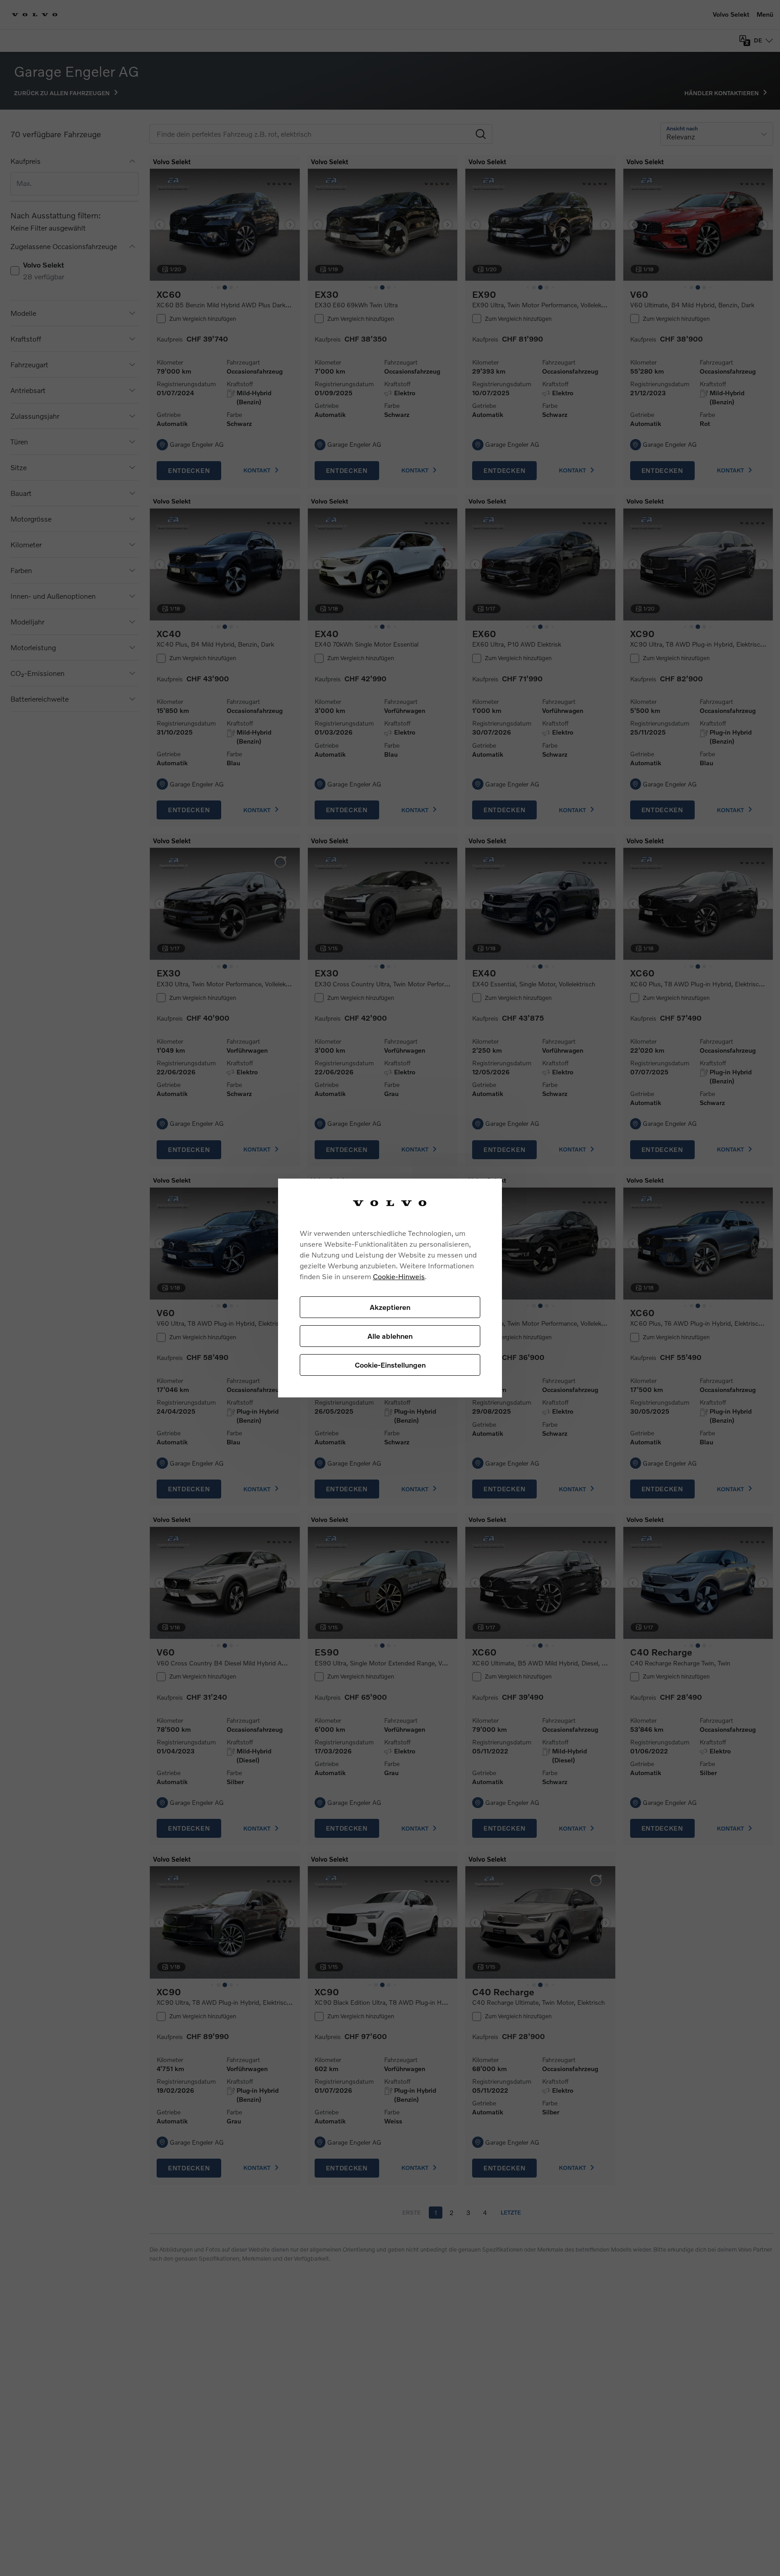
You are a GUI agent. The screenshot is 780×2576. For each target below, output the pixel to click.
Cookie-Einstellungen (390, 1365)
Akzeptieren (390, 1307)
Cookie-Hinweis (399, 1276)
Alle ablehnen (390, 1336)
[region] (390, 1288)
